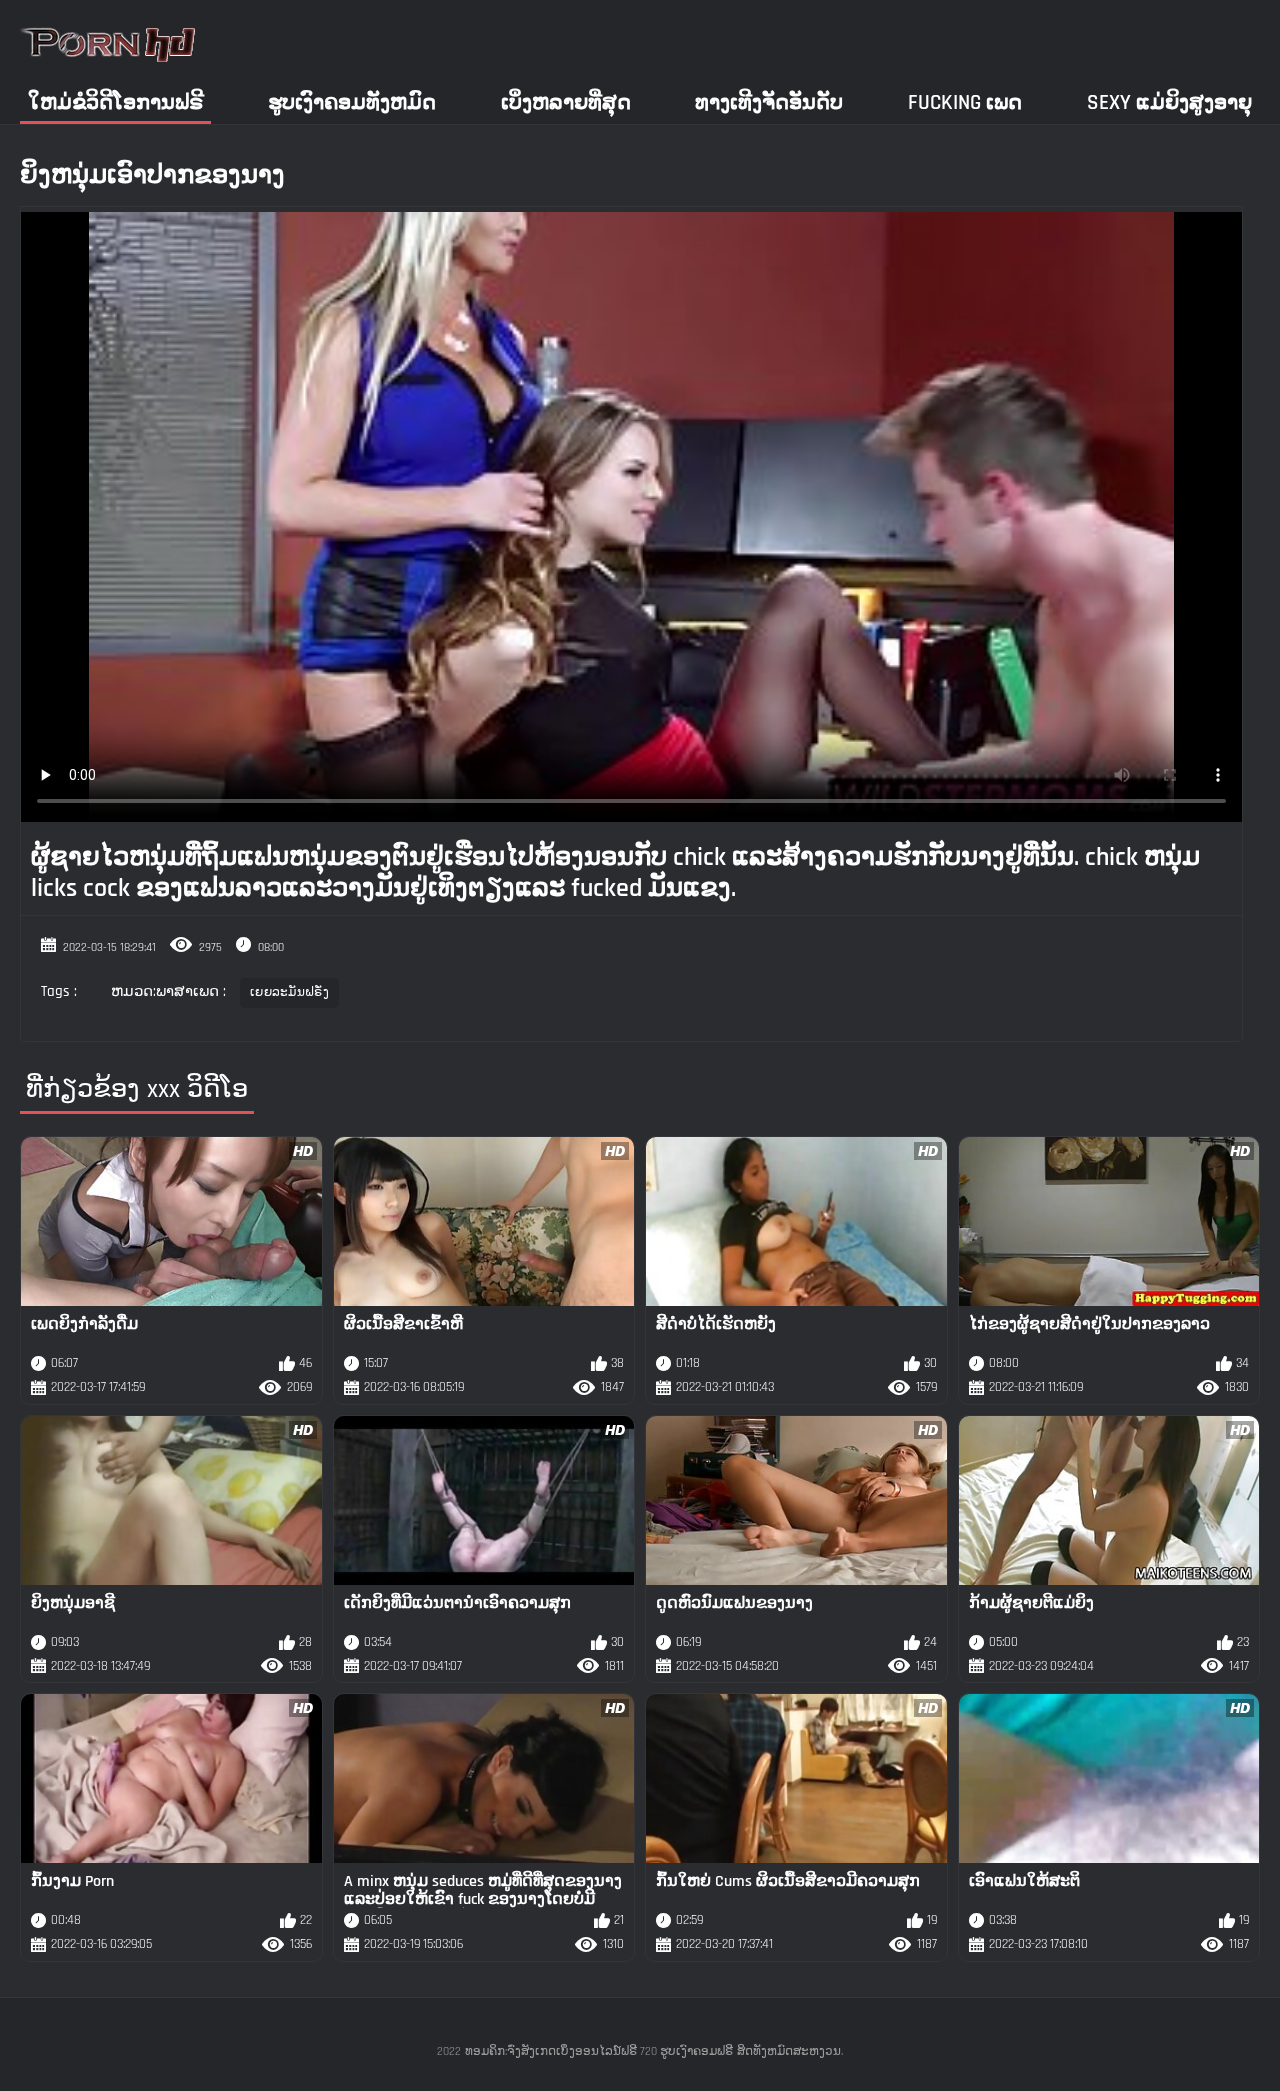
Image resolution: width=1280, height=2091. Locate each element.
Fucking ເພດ (965, 102)
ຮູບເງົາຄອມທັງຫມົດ (352, 102)
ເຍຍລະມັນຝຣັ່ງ (289, 992)
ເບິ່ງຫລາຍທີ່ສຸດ (566, 102)
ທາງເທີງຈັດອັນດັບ (769, 102)
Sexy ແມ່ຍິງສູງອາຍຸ (1169, 102)
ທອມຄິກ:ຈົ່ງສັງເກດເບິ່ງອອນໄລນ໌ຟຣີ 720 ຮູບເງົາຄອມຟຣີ (599, 2051)
